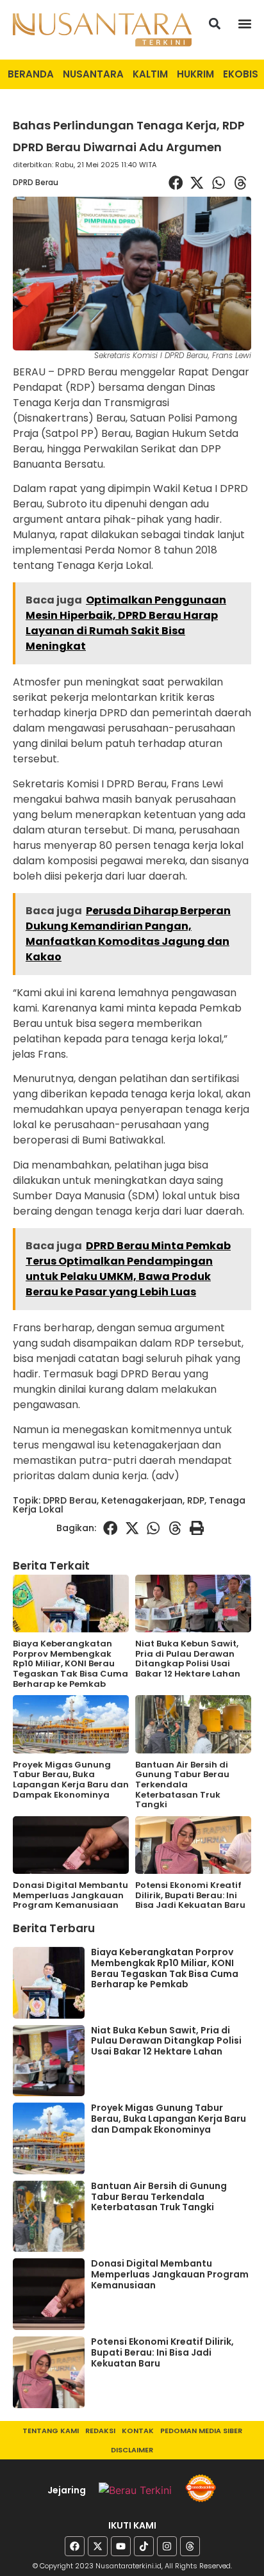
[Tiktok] (144, 2546)
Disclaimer (132, 2450)
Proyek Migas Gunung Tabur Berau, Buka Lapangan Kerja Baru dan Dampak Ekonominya (71, 1780)
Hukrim (195, 74)
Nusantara (93, 74)
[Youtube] (121, 2546)
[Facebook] (75, 2546)
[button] (215, 23)
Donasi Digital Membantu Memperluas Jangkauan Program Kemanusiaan (70, 1895)
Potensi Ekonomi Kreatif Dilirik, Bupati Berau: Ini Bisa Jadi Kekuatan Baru (190, 1895)
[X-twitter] (98, 2546)
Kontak (138, 2431)
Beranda (31, 74)
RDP (196, 1500)
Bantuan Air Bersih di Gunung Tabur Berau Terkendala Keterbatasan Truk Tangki (182, 1784)
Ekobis (241, 74)
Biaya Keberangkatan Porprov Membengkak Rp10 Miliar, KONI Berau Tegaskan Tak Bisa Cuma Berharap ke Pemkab (70, 1663)
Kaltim (150, 74)
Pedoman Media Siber (201, 2431)
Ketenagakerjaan (142, 1500)
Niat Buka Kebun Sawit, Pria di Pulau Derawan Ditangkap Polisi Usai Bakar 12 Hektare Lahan (188, 1659)
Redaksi (100, 2431)
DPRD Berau (36, 182)
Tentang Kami (51, 2431)
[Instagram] (167, 2546)
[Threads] (190, 2546)
